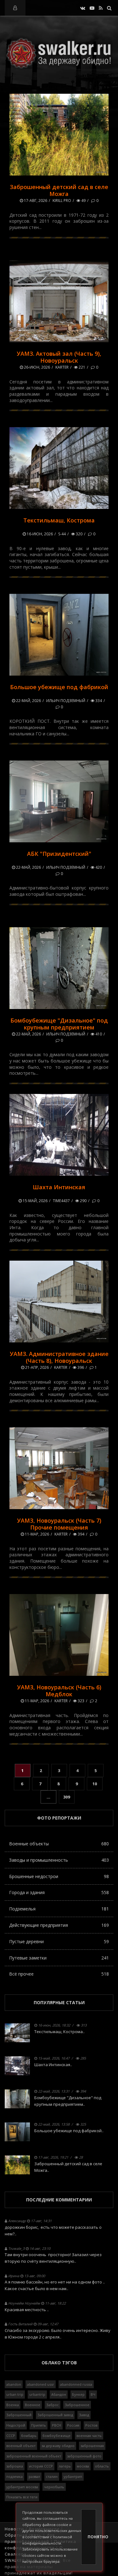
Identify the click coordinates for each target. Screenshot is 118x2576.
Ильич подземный (66, 701)
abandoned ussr (41, 2384)
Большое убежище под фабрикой (59, 687)
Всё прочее (59, 1974)
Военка (13, 2405)
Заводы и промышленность (59, 1860)
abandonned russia (76, 2384)
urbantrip (37, 2394)
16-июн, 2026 (39, 534)
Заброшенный (19, 2415)
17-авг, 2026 (35, 201)
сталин (52, 2476)
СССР (11, 2436)
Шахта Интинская (59, 1187)
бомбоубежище (56, 2436)
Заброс (53, 2405)
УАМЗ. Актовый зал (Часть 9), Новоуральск (59, 357)
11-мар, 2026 (37, 1534)
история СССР (41, 2466)
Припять (39, 2425)
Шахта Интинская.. (53, 2065)
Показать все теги (22, 2497)
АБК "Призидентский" (59, 854)
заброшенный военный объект (34, 2456)
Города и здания (59, 1892)
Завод (84, 2415)
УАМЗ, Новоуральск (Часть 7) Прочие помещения (59, 1524)
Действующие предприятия (59, 1925)
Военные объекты (59, 1844)
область (102, 2466)
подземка (14, 2476)
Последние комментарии (59, 2200)
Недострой (16, 2425)
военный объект (21, 2446)
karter (62, 367)
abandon (14, 2384)
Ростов (91, 2425)
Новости (14, 2529)
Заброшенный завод (55, 2415)
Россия (73, 2425)
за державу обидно (58, 2446)
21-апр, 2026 (37, 1367)
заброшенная (92, 2446)
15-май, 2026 (35, 1201)
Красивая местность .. (27, 2310)
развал (34, 2476)
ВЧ (93, 2394)
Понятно (92, 2537)
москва (83, 2466)
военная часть (89, 2436)
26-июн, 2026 (37, 367)
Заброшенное (77, 2405)
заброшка (15, 2466)
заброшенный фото (84, 2456)
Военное (33, 2405)
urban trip (15, 2394)
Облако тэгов (59, 2363)
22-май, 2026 (28, 701)
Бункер (78, 2394)
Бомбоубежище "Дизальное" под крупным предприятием (59, 1024)
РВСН (56, 2425)
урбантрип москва (22, 2487)
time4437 (61, 1201)
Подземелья (59, 1909)
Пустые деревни (59, 1941)
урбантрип (73, 2476)
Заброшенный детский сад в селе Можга (59, 190)
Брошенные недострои (59, 1876)
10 (95, 1784)
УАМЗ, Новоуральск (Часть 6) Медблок (59, 1691)
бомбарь (29, 2436)
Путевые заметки (59, 1958)
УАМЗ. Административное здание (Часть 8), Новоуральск (59, 1357)
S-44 (62, 534)
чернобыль (54, 2487)
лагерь (65, 2466)
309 (67, 1797)
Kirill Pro (62, 201)
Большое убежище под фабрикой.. (69, 2131)
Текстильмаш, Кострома (59, 520)
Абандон (59, 2394)
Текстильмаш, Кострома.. (59, 2032)
